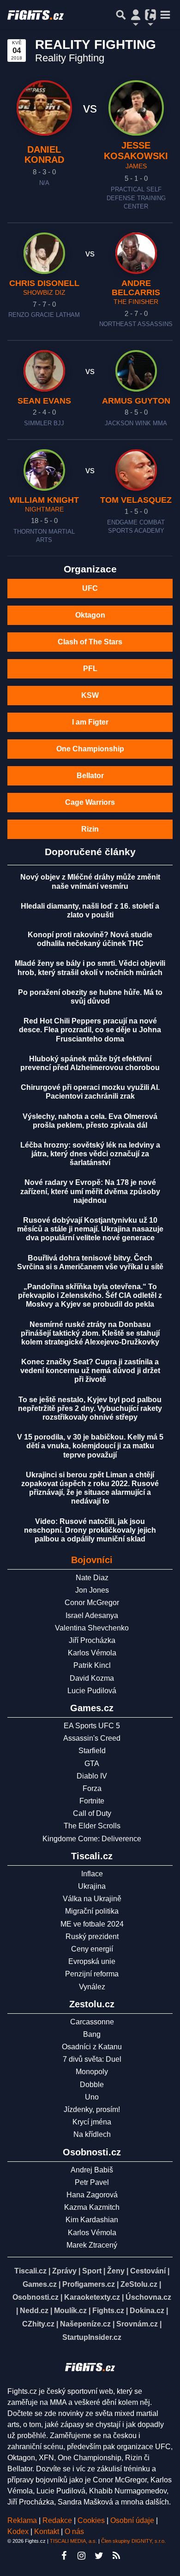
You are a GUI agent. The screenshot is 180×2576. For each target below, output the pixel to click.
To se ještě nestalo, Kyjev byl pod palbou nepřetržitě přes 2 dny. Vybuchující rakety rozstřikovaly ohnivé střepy (90, 1408)
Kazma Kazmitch (92, 2207)
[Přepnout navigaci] (136, 15)
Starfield (92, 1751)
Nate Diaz (92, 1578)
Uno (92, 2097)
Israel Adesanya (92, 1615)
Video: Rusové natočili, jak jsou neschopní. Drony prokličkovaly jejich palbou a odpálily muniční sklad (90, 1530)
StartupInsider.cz (92, 2337)
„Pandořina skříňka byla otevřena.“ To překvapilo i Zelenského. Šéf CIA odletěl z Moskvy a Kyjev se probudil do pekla (90, 1295)
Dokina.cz (147, 2311)
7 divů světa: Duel (92, 2059)
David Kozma (92, 1678)
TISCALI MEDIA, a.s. (73, 2541)
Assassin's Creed (92, 1738)
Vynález (92, 1987)
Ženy (116, 2271)
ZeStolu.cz (139, 2284)
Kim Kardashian (92, 2220)
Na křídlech (92, 2134)
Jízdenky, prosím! (92, 2109)
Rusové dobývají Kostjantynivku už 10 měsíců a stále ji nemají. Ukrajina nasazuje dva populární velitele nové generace (90, 1229)
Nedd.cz (34, 2311)
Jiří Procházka (92, 1640)
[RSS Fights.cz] (116, 2556)
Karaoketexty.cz (92, 2297)
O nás (74, 2531)
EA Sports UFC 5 (92, 1726)
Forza (92, 1788)
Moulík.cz (70, 2311)
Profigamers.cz (89, 2284)
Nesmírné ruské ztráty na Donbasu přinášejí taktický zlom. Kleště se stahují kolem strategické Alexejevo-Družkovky (90, 1333)
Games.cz (40, 2284)
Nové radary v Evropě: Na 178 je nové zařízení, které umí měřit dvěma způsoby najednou (90, 1191)
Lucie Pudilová (92, 1691)
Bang (92, 2034)
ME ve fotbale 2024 (92, 1924)
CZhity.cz (38, 2324)
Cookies (91, 2520)
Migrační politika (92, 1911)
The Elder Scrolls (92, 1826)
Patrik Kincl (92, 1665)
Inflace (92, 1874)
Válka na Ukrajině (92, 1899)
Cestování (148, 2271)
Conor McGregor (92, 1603)
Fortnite (92, 1801)
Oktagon (90, 615)
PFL (90, 669)
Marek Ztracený (92, 2245)
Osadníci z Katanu (92, 2047)
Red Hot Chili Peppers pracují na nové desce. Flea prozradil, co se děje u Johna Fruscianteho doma (90, 1030)
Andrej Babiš (92, 2170)
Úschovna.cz (148, 2297)
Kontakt (48, 2531)
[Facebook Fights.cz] (64, 2556)
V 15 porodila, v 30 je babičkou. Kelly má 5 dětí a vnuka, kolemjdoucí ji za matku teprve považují (90, 1446)
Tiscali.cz (30, 2271)
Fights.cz (108, 2311)
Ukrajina (92, 1886)
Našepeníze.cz (85, 2324)
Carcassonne (92, 2022)
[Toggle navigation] (165, 15)
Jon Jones (92, 1590)
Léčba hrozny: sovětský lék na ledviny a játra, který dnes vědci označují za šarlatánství (90, 1154)
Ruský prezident (92, 1936)
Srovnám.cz (137, 2324)
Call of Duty (92, 1813)
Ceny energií (92, 1949)
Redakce (57, 2520)
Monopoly (92, 2072)
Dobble (92, 2085)
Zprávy (64, 2271)
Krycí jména (92, 2122)
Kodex (19, 2531)
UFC (90, 588)
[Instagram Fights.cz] (81, 2556)
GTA (92, 1764)
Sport (92, 2271)
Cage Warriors (90, 802)
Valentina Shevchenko (92, 1628)
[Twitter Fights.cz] (99, 2556)
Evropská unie (92, 1961)
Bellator (90, 776)
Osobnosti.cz (36, 2297)
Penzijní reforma (92, 1974)
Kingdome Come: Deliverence (92, 1839)
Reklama (22, 2520)
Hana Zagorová (92, 2195)
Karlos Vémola (92, 1653)
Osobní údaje (132, 2520)
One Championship (90, 749)
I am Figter (90, 722)
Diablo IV (92, 1776)
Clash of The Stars (90, 642)
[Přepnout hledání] (121, 15)
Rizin (90, 829)
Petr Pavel (92, 2182)
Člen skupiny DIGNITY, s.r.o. (133, 2541)
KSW (90, 695)
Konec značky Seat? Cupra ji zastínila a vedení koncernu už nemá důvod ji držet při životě (90, 1371)
